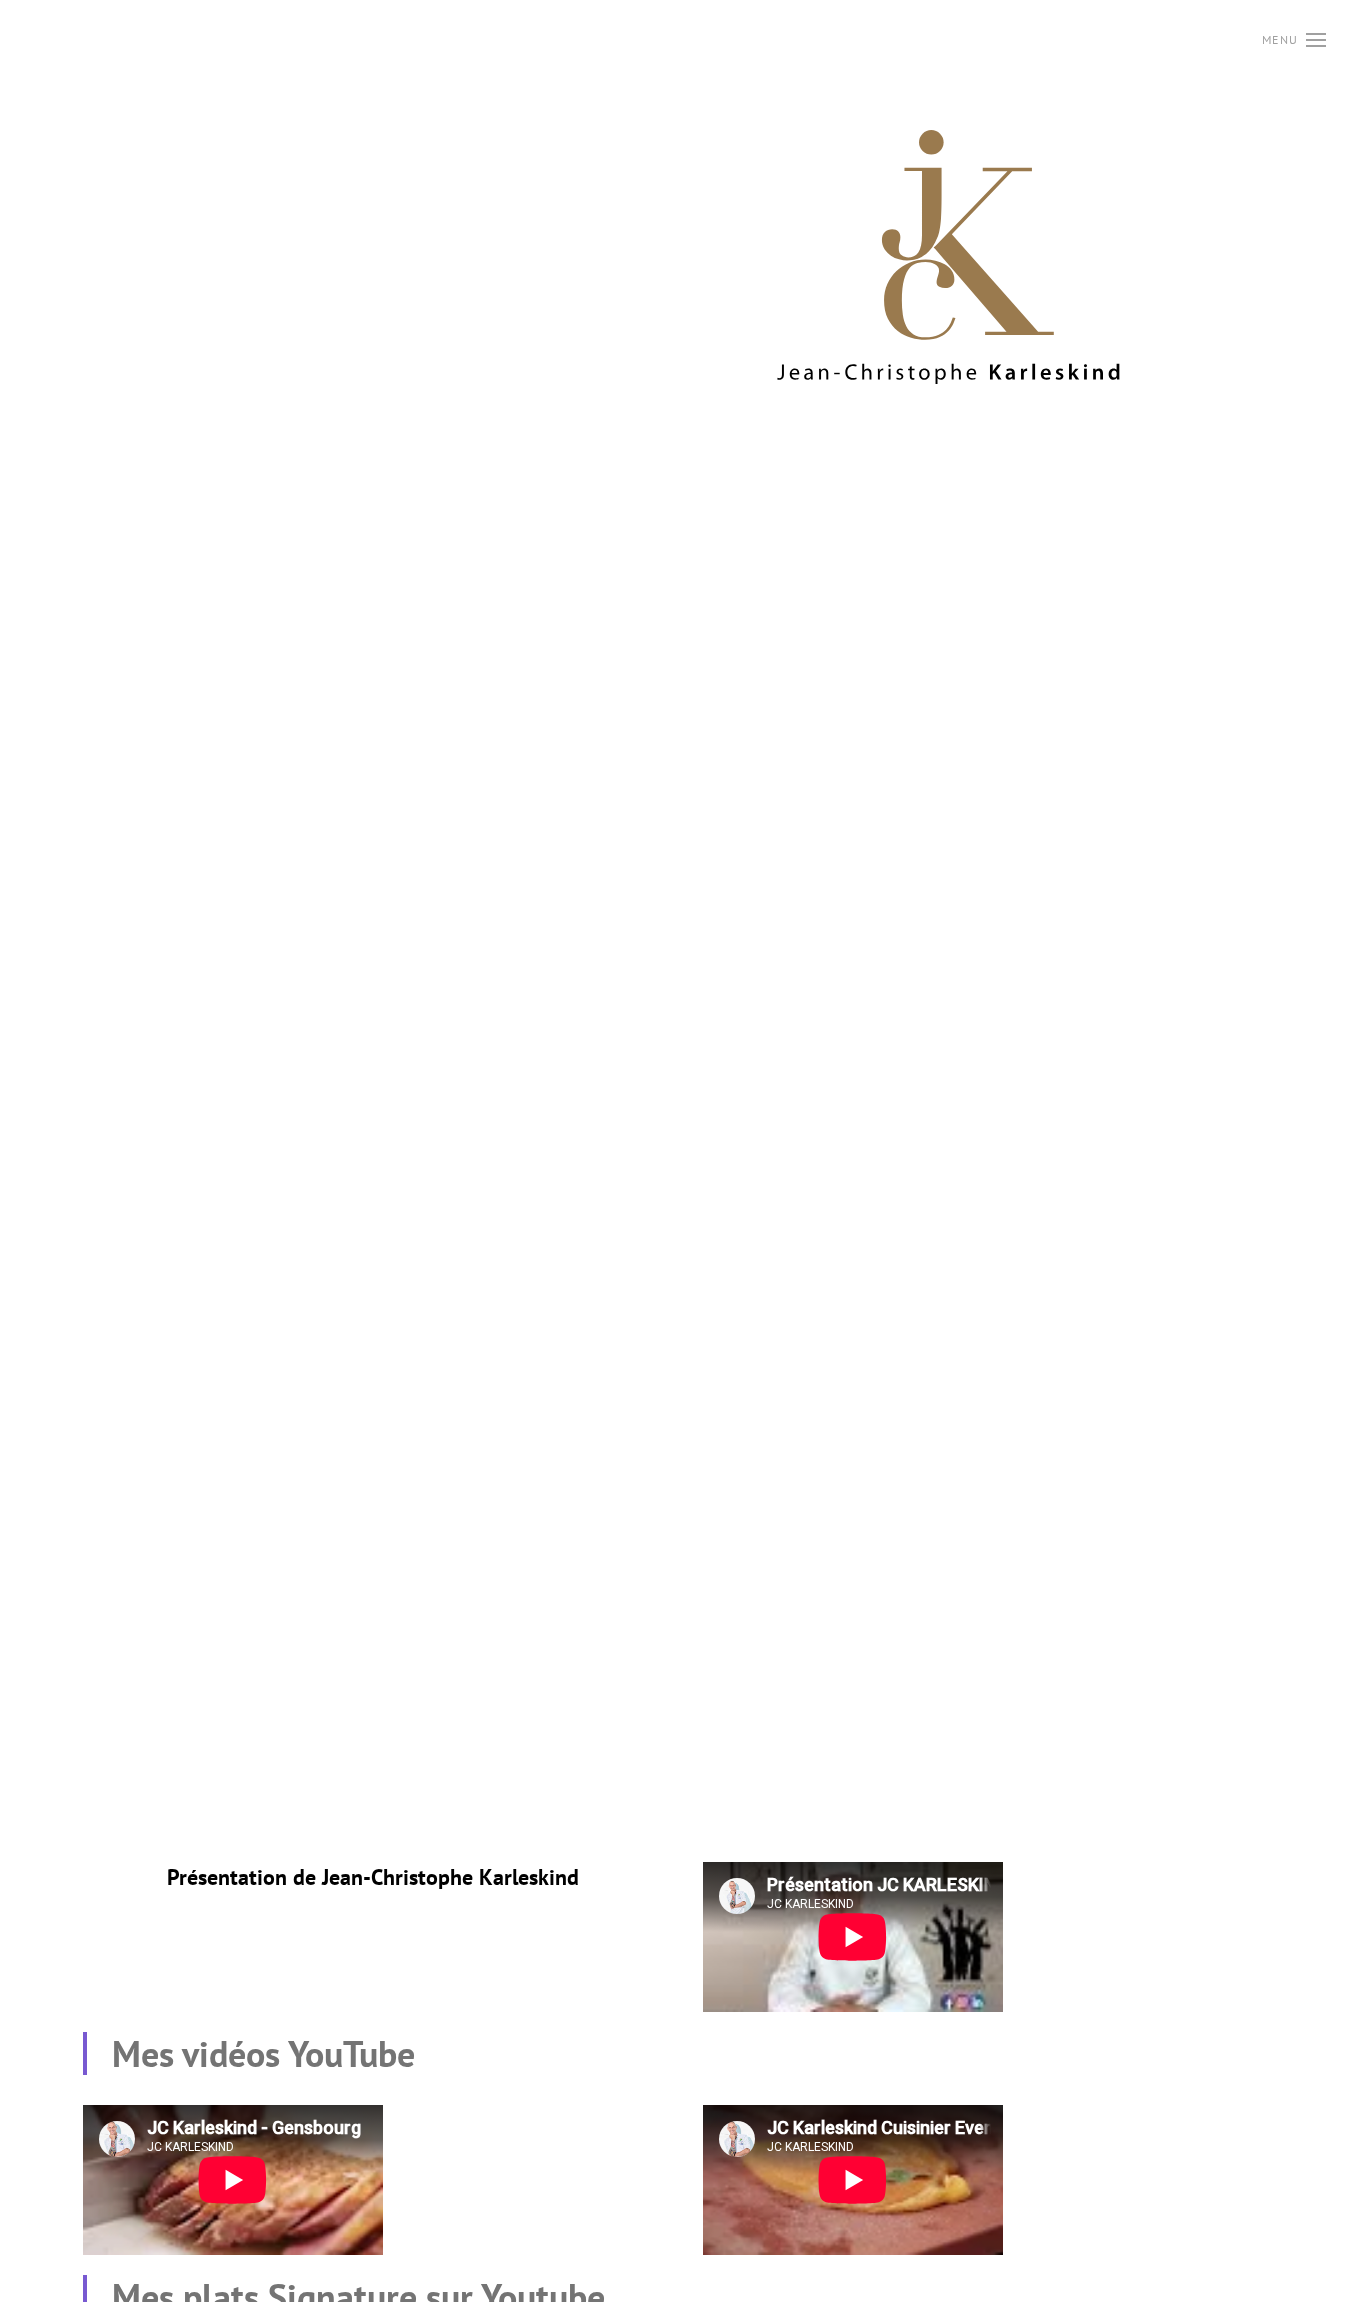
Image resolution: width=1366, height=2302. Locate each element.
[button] (1294, 40)
